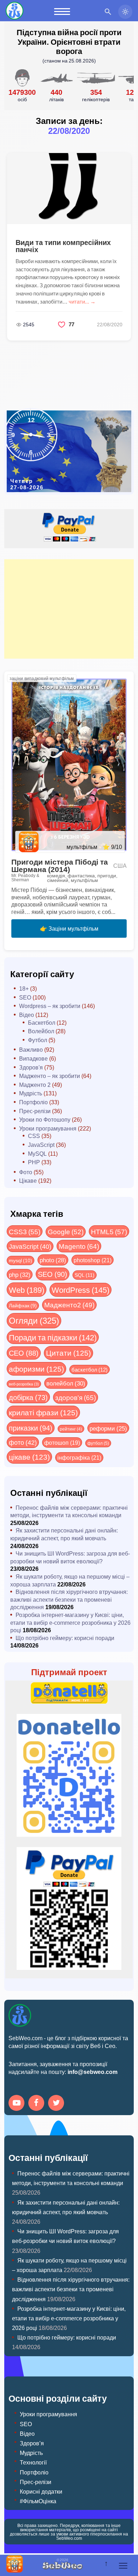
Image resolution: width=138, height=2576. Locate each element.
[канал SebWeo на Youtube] (18, 2104)
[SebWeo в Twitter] (57, 2104)
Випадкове (33, 1058)
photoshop (93, 1260)
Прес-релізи (35, 1111)
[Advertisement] (69, 609)
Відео (27, 1015)
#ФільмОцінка (38, 2501)
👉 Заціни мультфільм (69, 928)
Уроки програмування (48, 1128)
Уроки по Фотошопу (45, 1119)
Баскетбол (42, 1022)
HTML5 (109, 1231)
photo (53, 1260)
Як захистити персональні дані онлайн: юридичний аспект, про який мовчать (64, 1534)
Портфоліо (33, 1102)
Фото (26, 1172)
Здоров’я (32, 2443)
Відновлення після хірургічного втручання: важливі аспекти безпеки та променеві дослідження (69, 1599)
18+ (24, 988)
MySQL (37, 1153)
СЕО (24, 1353)
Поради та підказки (53, 1337)
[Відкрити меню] (123, 2566)
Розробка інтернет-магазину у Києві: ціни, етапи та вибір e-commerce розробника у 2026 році (70, 1622)
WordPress (80, 1290)
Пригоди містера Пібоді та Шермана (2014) (60, 865)
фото (23, 1442)
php (20, 1274)
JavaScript (41, 1145)
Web (27, 1290)
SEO (25, 997)
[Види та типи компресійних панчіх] (69, 189)
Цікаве (28, 1180)
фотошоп (62, 1442)
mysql (21, 1260)
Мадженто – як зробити (50, 1076)
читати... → (82, 301)
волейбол (66, 1383)
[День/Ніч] (125, 12)
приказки (31, 1428)
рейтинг (71, 1429)
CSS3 (25, 1231)
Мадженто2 (69, 1305)
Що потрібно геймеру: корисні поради (65, 1638)
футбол (98, 1443)
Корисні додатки (41, 2491)
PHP (34, 1162)
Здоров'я (31, 1067)
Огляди (34, 1320)
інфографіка (79, 1457)
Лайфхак (23, 1305)
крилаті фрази (43, 1412)
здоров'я (76, 1397)
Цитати (68, 1353)
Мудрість (31, 1093)
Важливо (31, 1049)
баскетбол (90, 1369)
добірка (28, 1397)
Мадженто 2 (35, 1085)
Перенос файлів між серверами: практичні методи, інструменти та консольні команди (69, 1511)
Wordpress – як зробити (50, 1006)
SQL (85, 1275)
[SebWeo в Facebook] (38, 2104)
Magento (79, 1246)
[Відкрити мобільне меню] (62, 12)
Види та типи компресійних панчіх (63, 246)
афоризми (36, 1369)
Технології (33, 2462)
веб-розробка (24, 1384)
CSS (34, 1136)
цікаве (29, 1457)
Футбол (38, 1040)
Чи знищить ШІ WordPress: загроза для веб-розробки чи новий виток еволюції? (70, 1557)
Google (66, 1231)
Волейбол (41, 1031)
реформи (108, 1428)
